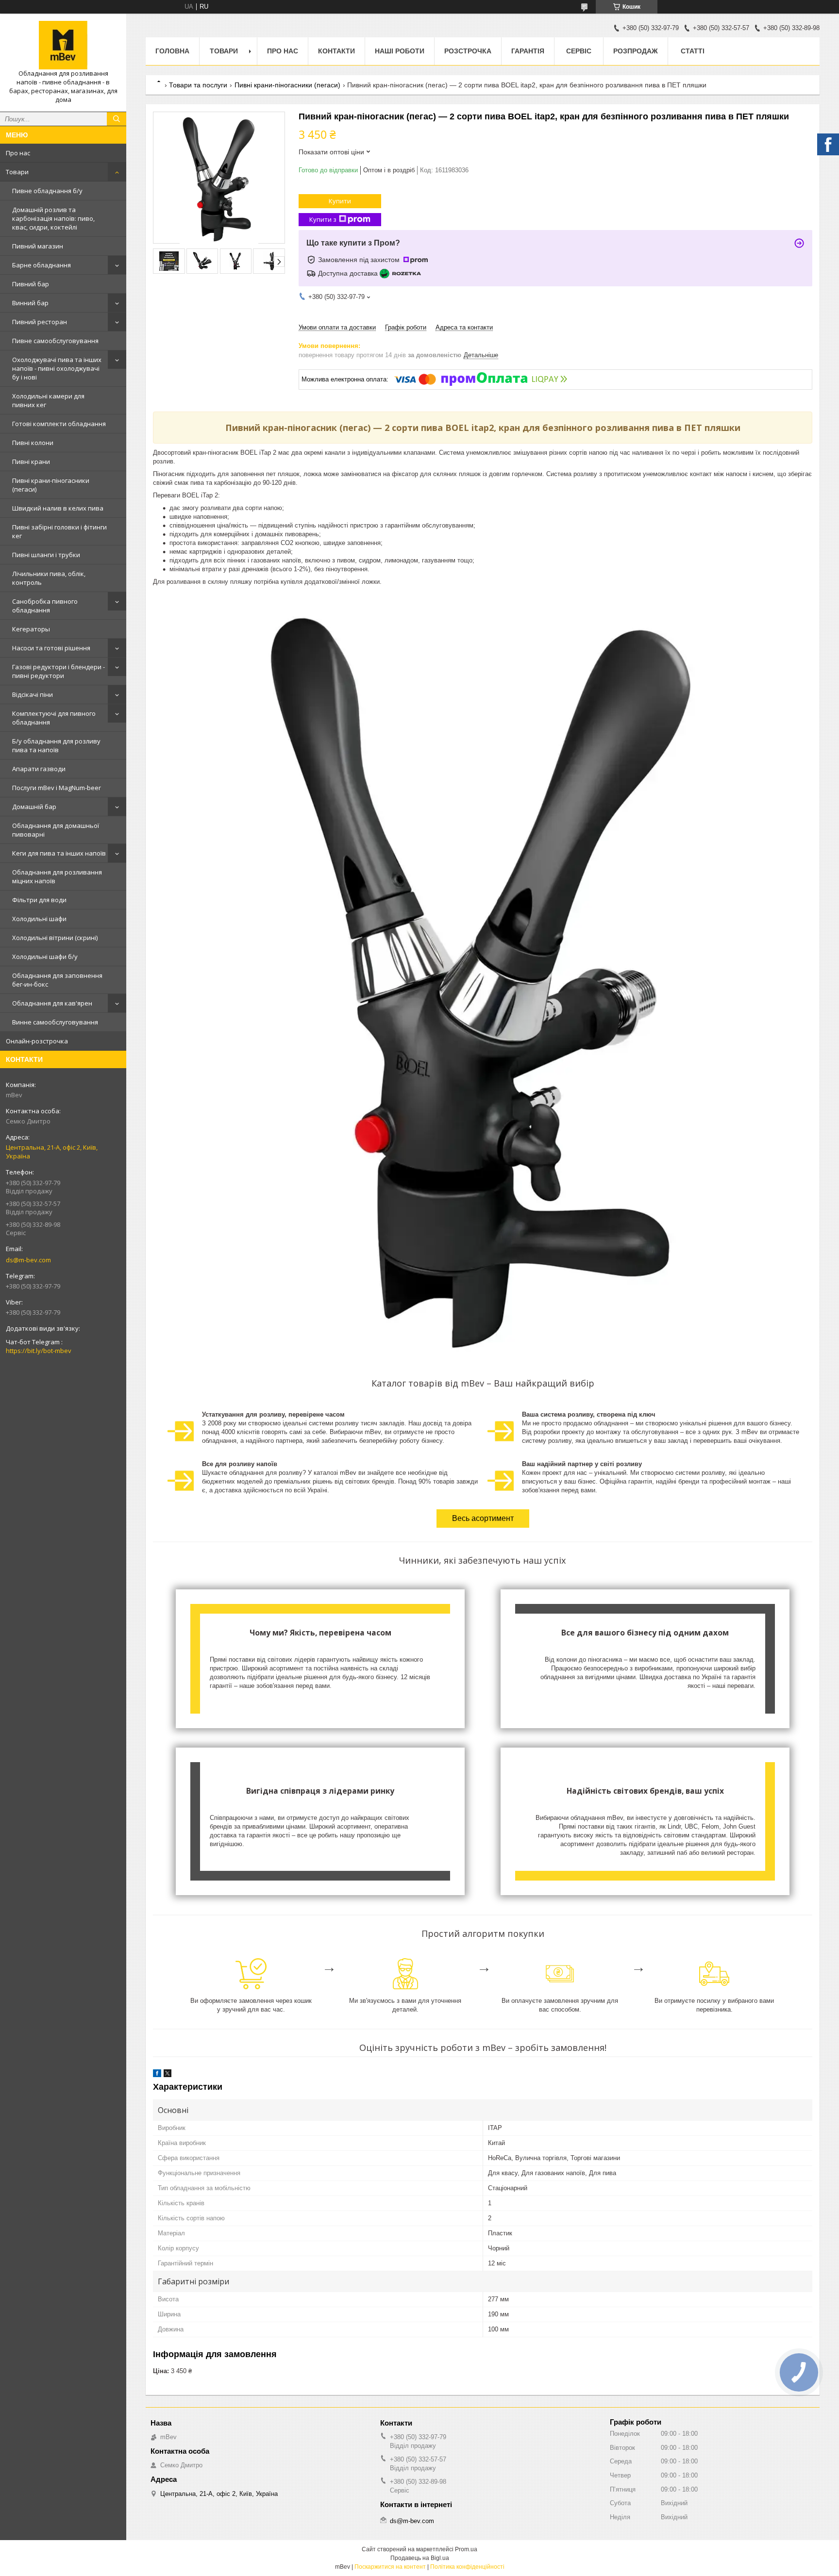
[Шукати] (117, 119)
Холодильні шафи (39, 919)
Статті (693, 51)
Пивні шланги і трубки (46, 555)
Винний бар (30, 303)
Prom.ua (466, 2549)
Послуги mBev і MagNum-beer (57, 788)
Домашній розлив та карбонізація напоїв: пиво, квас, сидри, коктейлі (53, 218)
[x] (168, 2075)
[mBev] (63, 45)
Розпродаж (636, 51)
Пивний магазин (38, 246)
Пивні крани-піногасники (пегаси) (51, 485)
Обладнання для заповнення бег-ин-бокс (57, 980)
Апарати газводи (39, 769)
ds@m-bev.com (28, 1260)
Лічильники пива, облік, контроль (49, 578)
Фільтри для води (39, 900)
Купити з (323, 219)
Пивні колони (33, 443)
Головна (172, 51)
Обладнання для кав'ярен (52, 1003)
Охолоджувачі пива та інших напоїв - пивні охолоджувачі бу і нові (57, 368)
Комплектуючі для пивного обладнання (54, 718)
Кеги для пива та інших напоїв (59, 853)
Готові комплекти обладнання (59, 424)
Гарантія (528, 51)
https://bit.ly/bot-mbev (39, 1351)
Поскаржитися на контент (390, 2567)
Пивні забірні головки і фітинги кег (59, 531)
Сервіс (579, 51)
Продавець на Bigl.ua (420, 2558)
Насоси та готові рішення (51, 648)
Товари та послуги (198, 85)
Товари (17, 172)
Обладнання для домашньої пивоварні (56, 830)
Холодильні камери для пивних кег (48, 400)
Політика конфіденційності (467, 2567)
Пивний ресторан (40, 322)
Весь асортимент (483, 1518)
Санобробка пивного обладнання (45, 606)
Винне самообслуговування (55, 1022)
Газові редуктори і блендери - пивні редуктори (59, 671)
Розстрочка (468, 51)
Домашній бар (34, 807)
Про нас (18, 153)
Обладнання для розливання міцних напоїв (57, 876)
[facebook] (157, 2075)
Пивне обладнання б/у (47, 191)
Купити (340, 201)
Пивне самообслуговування (55, 341)
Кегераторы (31, 629)
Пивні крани (31, 462)
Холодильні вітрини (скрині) (55, 938)
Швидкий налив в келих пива (58, 508)
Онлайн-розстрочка (37, 1041)
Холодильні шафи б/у (45, 957)
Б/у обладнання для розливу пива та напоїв (56, 745)
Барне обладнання (42, 265)
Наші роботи (400, 51)
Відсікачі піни (33, 694)
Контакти (336, 51)
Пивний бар (31, 284)
